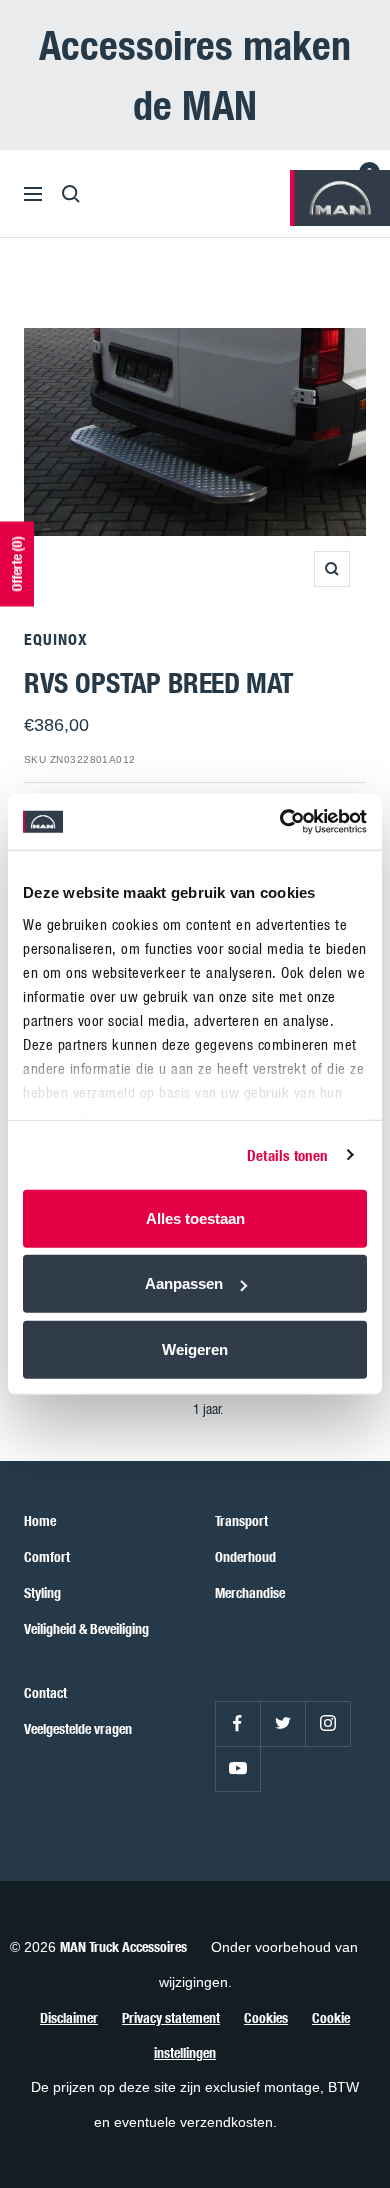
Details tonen (287, 1155)
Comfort (47, 1556)
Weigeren (195, 1348)
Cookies (266, 2017)
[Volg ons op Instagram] (327, 1723)
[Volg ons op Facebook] (237, 1723)
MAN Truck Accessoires (123, 1946)
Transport (241, 1520)
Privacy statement (171, 2017)
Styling (42, 1592)
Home (40, 1520)
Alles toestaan (195, 1217)
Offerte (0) (16, 564)
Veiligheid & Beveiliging (86, 1628)
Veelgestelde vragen (78, 1728)
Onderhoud (245, 1556)
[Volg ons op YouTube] (237, 1768)
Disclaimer (69, 2017)
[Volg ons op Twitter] (282, 1723)
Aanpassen (184, 1283)
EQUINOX (56, 639)
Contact (45, 1692)
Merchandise (250, 1592)
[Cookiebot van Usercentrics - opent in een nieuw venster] (280, 822)
